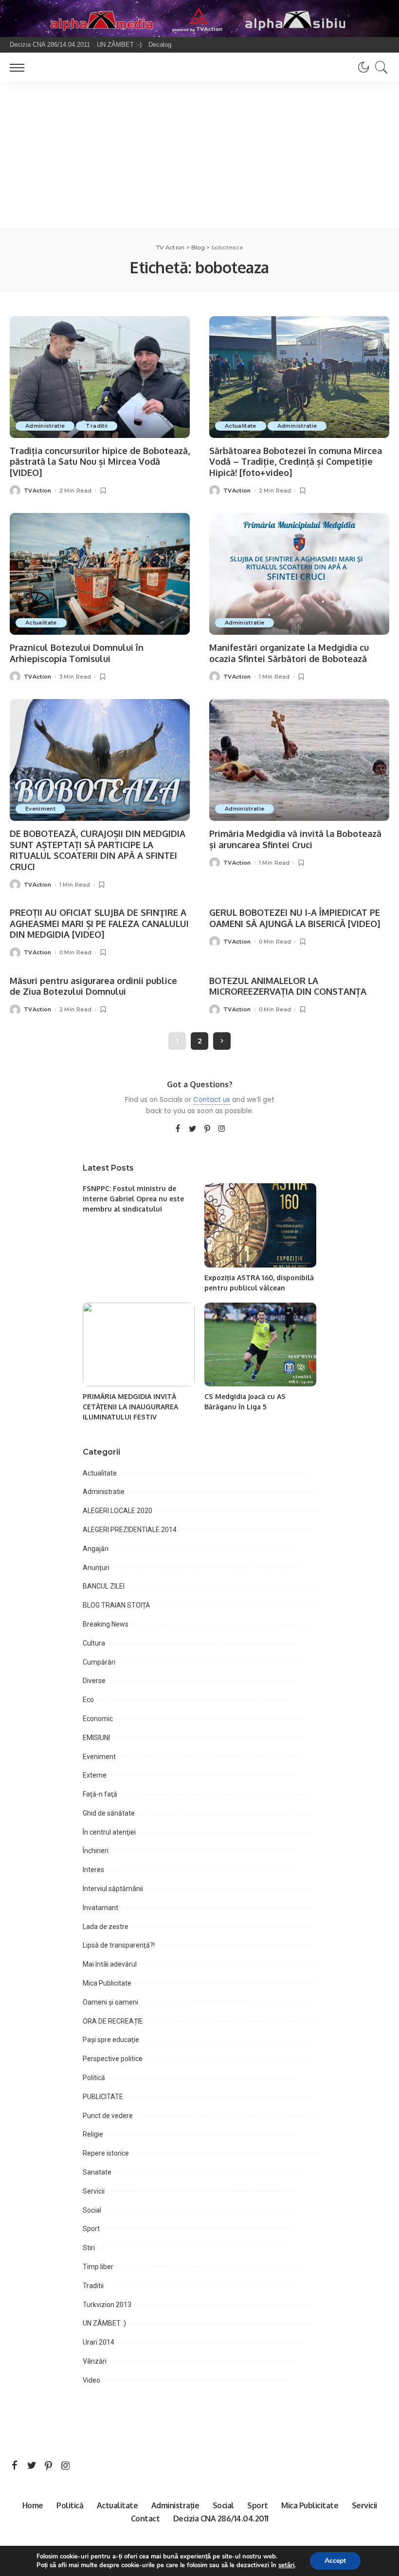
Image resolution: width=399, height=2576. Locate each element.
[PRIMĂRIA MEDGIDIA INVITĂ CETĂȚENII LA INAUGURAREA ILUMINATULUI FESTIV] (139, 1345)
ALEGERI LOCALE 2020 (118, 1511)
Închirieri (96, 1851)
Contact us (212, 1100)
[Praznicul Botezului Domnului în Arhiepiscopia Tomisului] (100, 574)
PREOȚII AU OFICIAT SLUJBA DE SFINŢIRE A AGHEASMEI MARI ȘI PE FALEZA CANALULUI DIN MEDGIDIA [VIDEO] (99, 923)
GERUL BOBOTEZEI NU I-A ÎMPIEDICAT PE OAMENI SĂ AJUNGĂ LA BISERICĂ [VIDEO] (295, 918)
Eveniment (40, 809)
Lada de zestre (106, 1927)
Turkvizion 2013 (107, 2305)
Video (91, 2380)
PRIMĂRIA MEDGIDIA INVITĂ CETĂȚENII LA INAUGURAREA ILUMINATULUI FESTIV (130, 1407)
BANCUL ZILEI (104, 1586)
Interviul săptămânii (113, 1889)
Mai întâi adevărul (110, 1964)
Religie (93, 2134)
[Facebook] (178, 1129)
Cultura (94, 1643)
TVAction (38, 491)
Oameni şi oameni (110, 2002)
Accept (335, 2561)
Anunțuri (96, 1568)
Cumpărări (99, 1662)
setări (286, 2565)
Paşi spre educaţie (111, 2040)
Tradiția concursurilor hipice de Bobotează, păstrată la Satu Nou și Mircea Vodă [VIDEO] (100, 462)
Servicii (94, 2191)
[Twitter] (193, 1129)
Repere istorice (106, 2153)
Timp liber (98, 2267)
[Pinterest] (207, 1129)
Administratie (45, 426)
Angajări (96, 1549)
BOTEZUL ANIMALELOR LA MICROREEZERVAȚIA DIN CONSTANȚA (288, 986)
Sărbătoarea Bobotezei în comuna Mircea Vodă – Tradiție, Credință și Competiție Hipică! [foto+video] (296, 462)
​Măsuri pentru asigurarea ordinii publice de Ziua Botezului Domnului (93, 986)
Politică (94, 2078)
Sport (91, 2229)
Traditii (97, 426)
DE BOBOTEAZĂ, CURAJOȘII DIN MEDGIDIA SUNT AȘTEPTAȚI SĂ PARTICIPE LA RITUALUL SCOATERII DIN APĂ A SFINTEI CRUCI (98, 850)
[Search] (379, 67)
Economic (98, 1719)
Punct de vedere (108, 2116)
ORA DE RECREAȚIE (113, 2021)
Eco (88, 1700)
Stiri (89, 2248)
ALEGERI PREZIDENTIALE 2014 (130, 1530)
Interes (93, 1870)
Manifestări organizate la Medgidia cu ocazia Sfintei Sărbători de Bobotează (289, 653)
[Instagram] (222, 1129)
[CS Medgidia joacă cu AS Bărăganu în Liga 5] (260, 1345)
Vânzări (95, 2361)
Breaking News (106, 1624)
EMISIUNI (96, 1738)
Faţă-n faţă (100, 1794)
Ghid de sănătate (109, 1813)
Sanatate (97, 2172)
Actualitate (241, 426)
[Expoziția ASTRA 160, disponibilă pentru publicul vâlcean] (260, 1225)
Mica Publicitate (107, 1983)
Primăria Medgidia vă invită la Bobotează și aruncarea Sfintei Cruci (295, 839)
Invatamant (100, 1908)
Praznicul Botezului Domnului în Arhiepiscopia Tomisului (77, 653)
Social (92, 2210)
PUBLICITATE (103, 2097)
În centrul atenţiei (109, 1832)
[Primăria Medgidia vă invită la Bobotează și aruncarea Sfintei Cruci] (299, 760)
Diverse (94, 1681)
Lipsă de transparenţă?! (119, 1945)
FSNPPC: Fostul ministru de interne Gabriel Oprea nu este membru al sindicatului (133, 1199)
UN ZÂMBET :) (104, 2323)
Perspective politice (113, 2059)
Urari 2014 (99, 2342)
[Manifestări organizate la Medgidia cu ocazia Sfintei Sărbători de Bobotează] (299, 574)
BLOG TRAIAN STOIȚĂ (116, 1605)
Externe (95, 1775)
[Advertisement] (199, 155)
